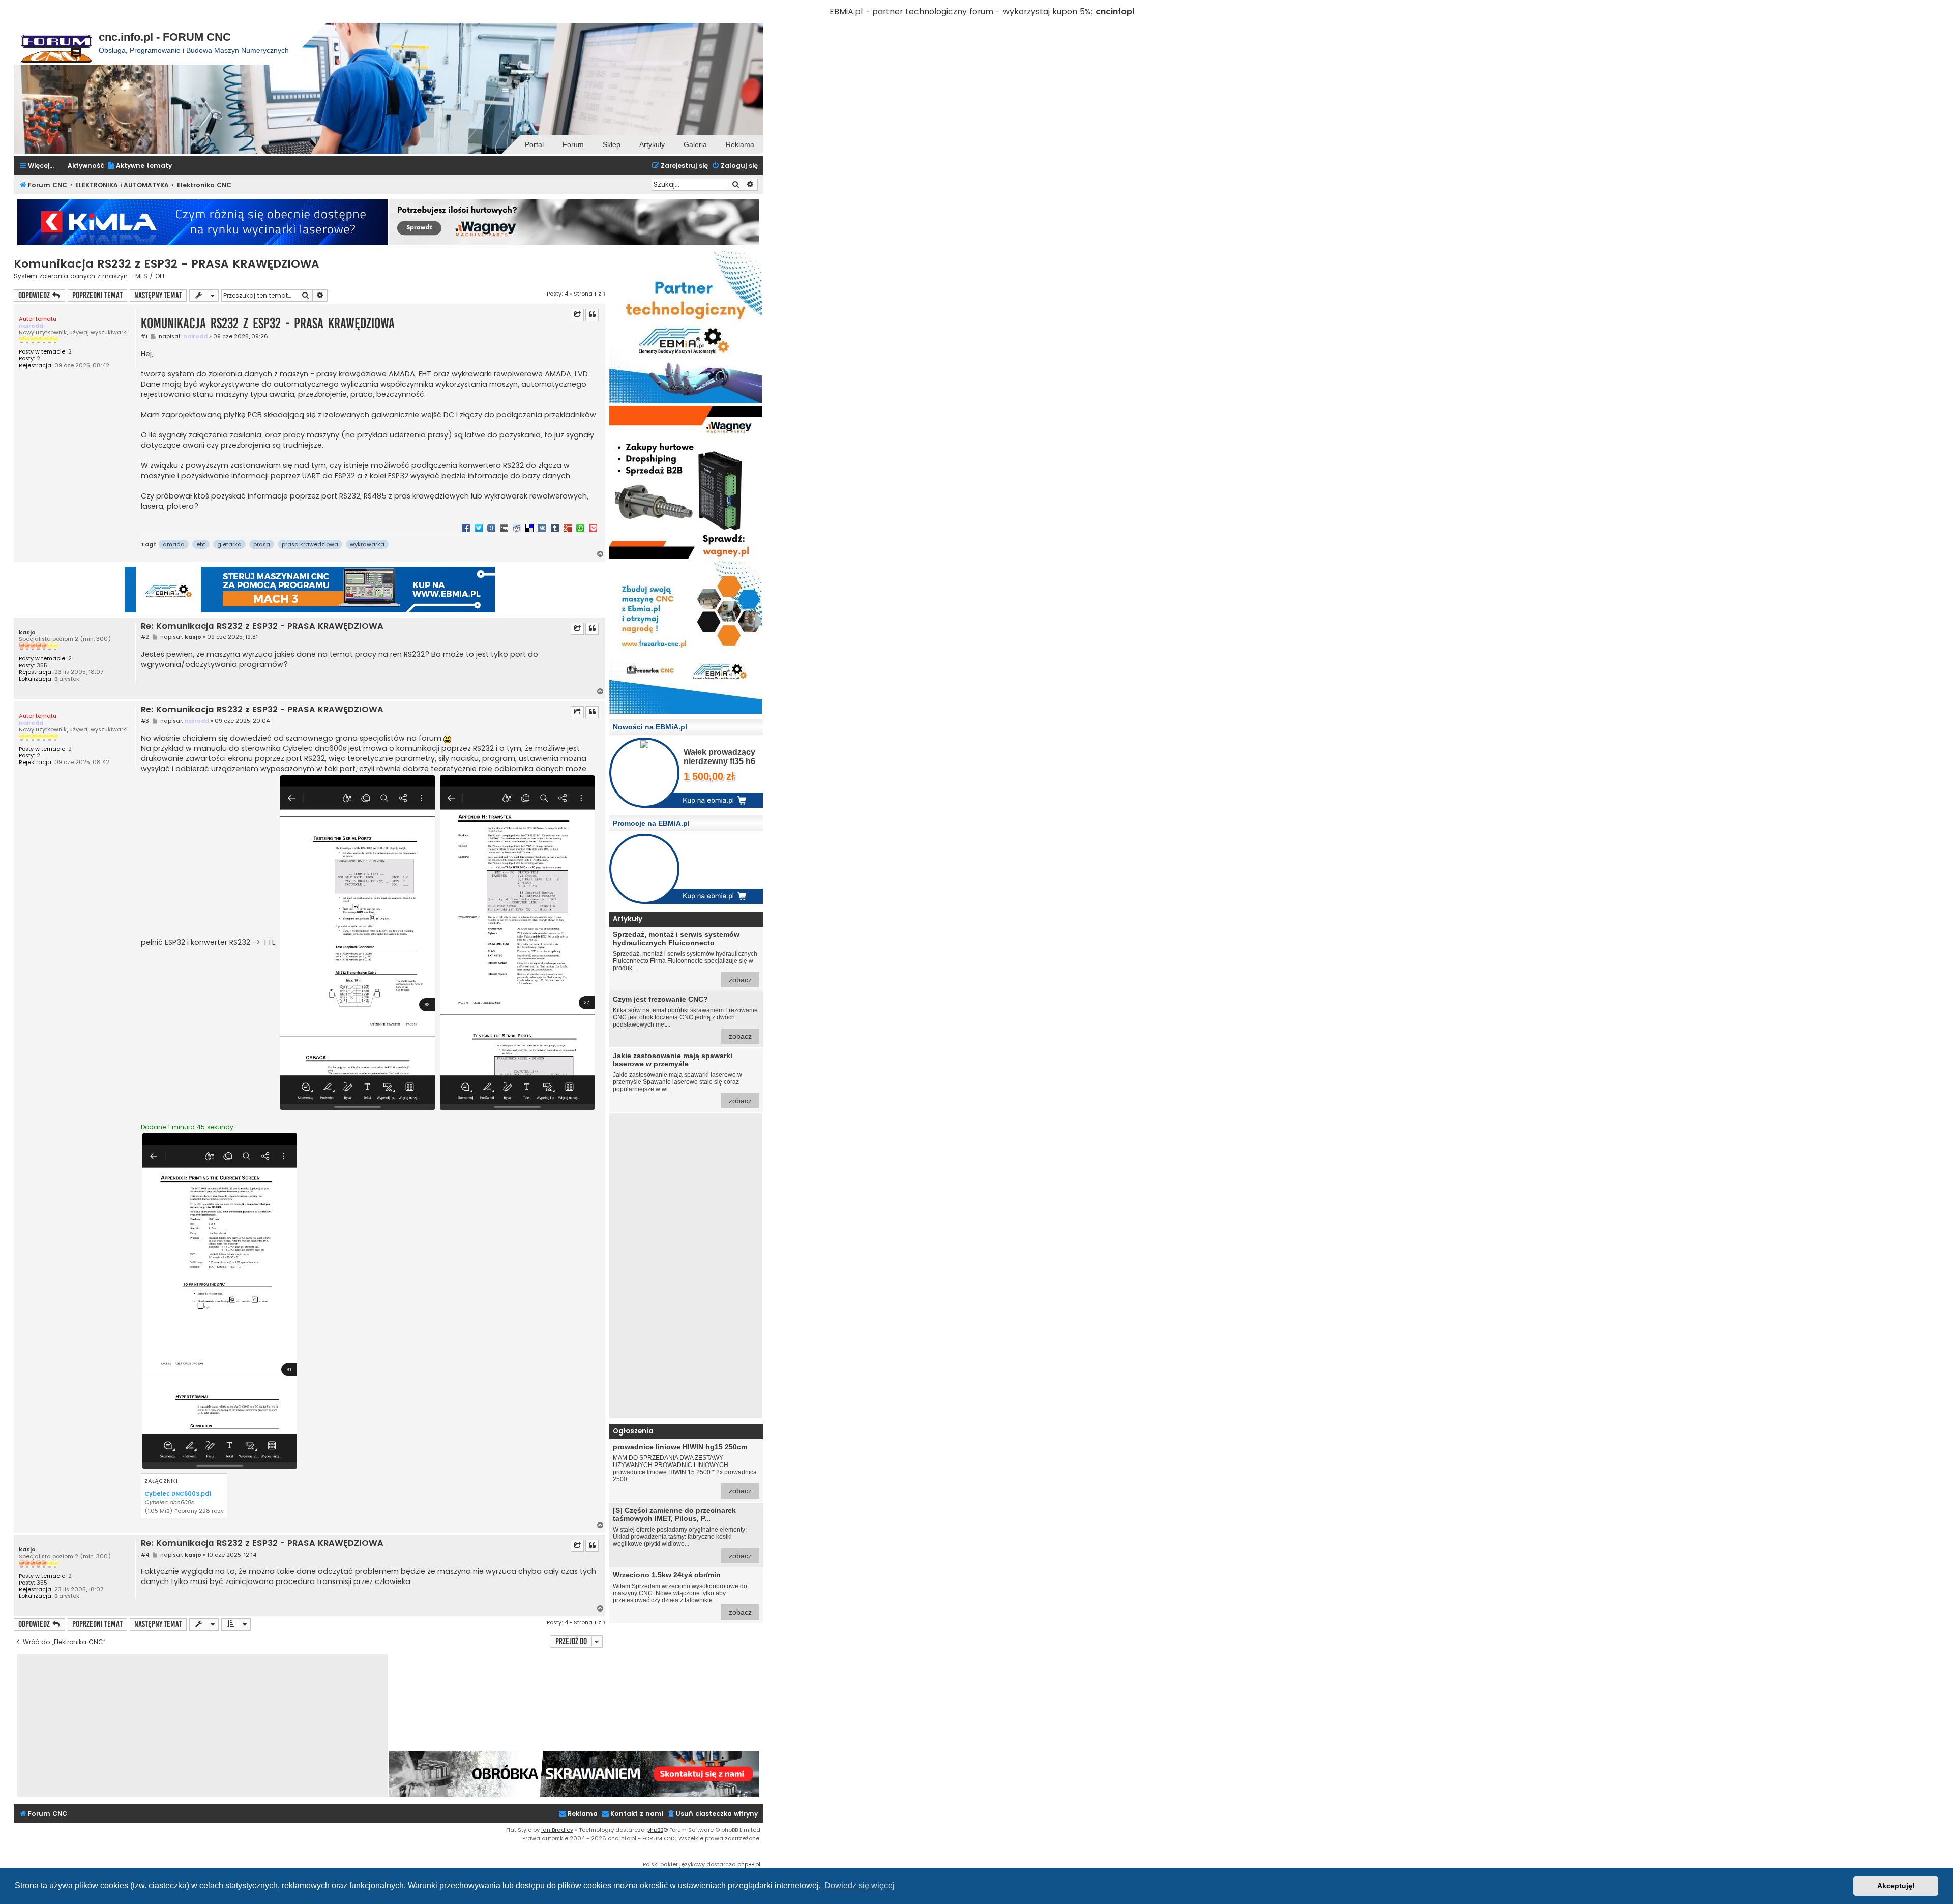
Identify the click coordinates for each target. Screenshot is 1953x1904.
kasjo (27, 633)
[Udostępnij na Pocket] (593, 528)
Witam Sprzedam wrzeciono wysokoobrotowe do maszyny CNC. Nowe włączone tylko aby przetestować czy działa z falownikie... (682, 1593)
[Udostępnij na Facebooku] (466, 528)
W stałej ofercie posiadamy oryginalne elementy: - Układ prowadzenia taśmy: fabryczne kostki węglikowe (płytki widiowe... (682, 1533)
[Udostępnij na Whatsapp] (580, 528)
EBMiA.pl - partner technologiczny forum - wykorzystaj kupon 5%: (961, 11)
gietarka (229, 544)
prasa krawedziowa (310, 544)
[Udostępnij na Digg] (504, 528)
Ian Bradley (557, 1830)
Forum (573, 144)
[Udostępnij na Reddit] (517, 528)
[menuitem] (139, 166)
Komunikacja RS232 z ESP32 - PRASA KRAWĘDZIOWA (167, 264)
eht (201, 544)
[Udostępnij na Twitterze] (479, 528)
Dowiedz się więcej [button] (860, 1885)
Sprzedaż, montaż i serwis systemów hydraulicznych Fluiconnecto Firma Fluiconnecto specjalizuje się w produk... (685, 957)
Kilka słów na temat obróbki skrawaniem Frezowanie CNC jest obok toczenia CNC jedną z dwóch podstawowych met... (685, 1018)
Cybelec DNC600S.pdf (178, 1493)
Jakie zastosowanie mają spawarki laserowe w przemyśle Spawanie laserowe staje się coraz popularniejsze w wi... (682, 1078)
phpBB (655, 1830)
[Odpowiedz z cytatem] (592, 315)
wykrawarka (367, 544)
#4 (145, 1555)
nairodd (31, 326)
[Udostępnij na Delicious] (529, 528)
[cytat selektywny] (577, 315)
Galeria (695, 144)
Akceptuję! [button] (1896, 1886)
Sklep (612, 144)
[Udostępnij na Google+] (568, 528)
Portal (534, 144)
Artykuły (652, 144)
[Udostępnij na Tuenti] (491, 528)
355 (42, 666)
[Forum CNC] (56, 44)
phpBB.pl (749, 1864)
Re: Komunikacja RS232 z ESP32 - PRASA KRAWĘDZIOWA (262, 626)
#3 (145, 721)
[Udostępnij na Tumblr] (555, 528)
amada (174, 544)
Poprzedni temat (97, 295)
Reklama (740, 144)
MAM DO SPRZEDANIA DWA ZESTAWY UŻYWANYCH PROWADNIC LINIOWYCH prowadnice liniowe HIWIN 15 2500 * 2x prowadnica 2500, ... (685, 1469)
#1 (144, 336)
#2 (145, 637)
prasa (262, 544)
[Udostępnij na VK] (542, 528)
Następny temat (158, 295)
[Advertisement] (686, 1266)
